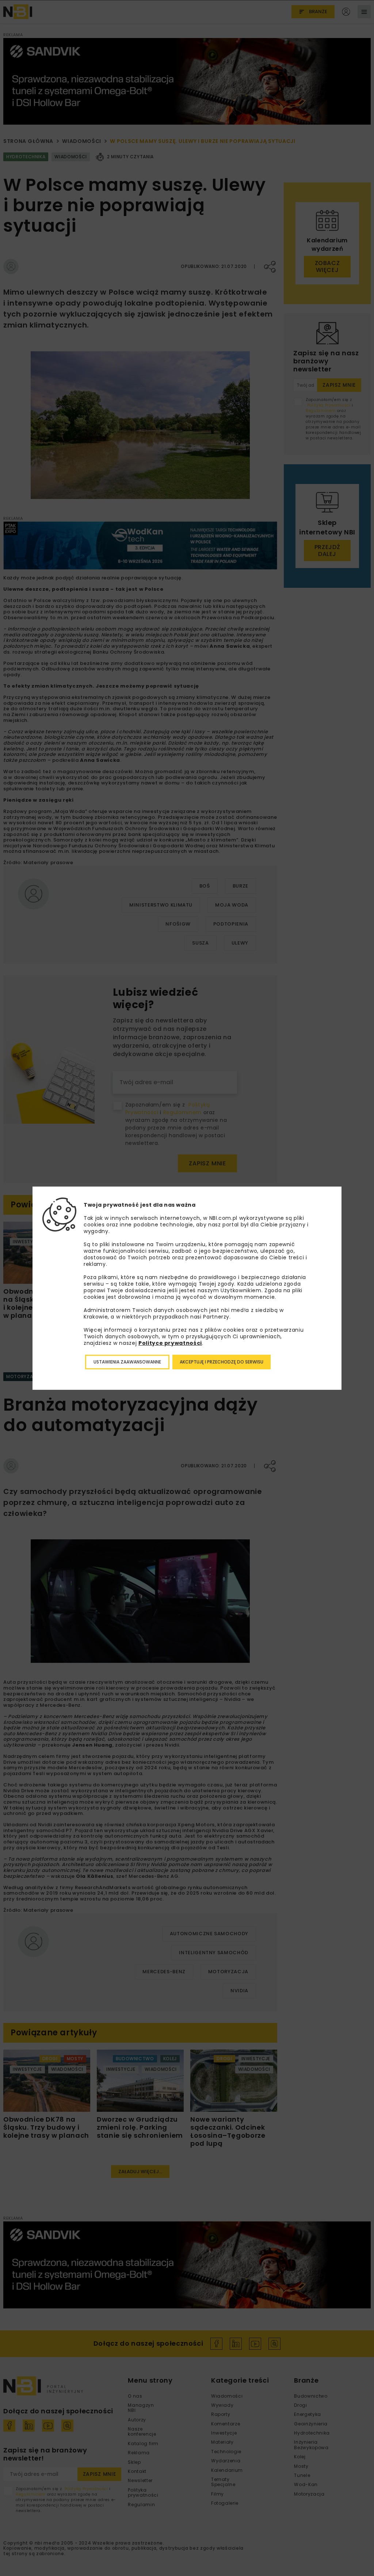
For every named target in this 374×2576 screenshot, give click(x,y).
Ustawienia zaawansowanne (127, 1362)
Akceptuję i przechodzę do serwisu (222, 1362)
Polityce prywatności (170, 1343)
